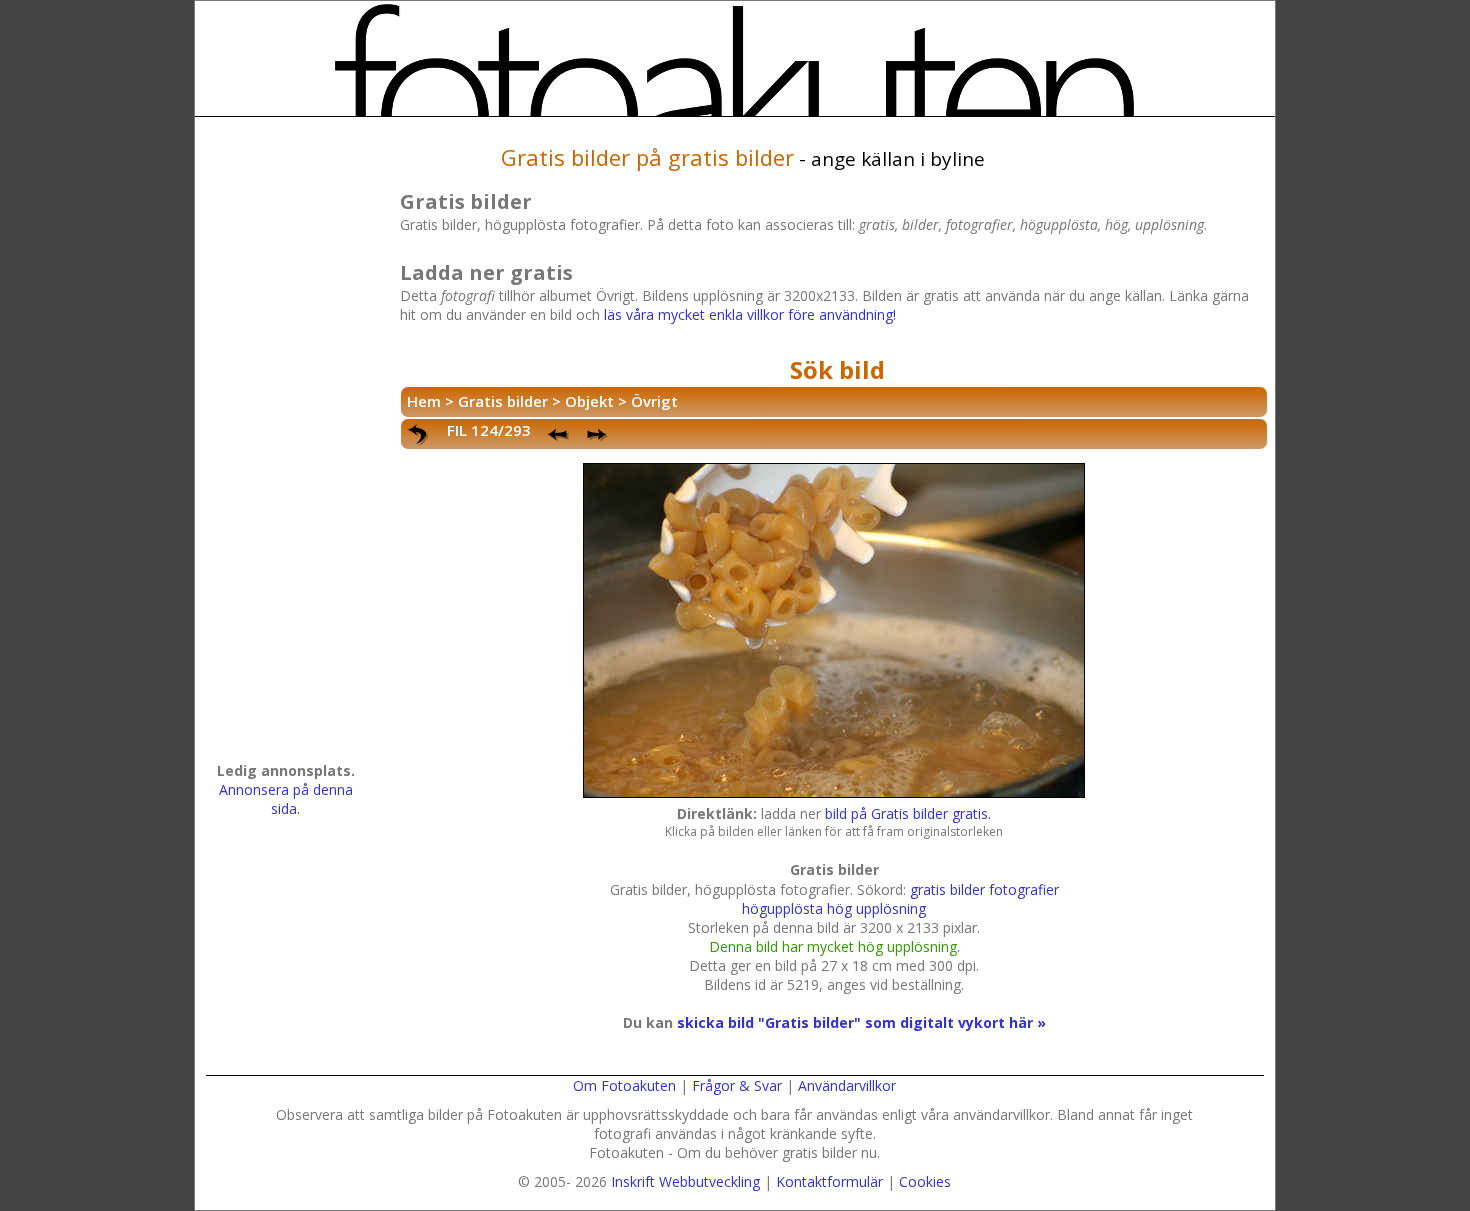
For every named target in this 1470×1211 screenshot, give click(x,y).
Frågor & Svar (737, 1085)
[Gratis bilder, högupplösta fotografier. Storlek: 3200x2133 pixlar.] (834, 794)
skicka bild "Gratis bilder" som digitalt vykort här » (861, 1022)
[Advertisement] (286, 446)
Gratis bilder (503, 401)
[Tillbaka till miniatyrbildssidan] (419, 435)
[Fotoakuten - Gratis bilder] (735, 60)
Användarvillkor (847, 1085)
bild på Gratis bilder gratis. (908, 813)
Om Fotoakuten (624, 1085)
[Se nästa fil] (599, 435)
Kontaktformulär (829, 1181)
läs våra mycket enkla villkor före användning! (750, 314)
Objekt (589, 401)
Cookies (925, 1181)
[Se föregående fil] (559, 435)
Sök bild (837, 369)
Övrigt (654, 401)
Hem (424, 401)
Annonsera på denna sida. (286, 799)
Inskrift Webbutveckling (685, 1181)
